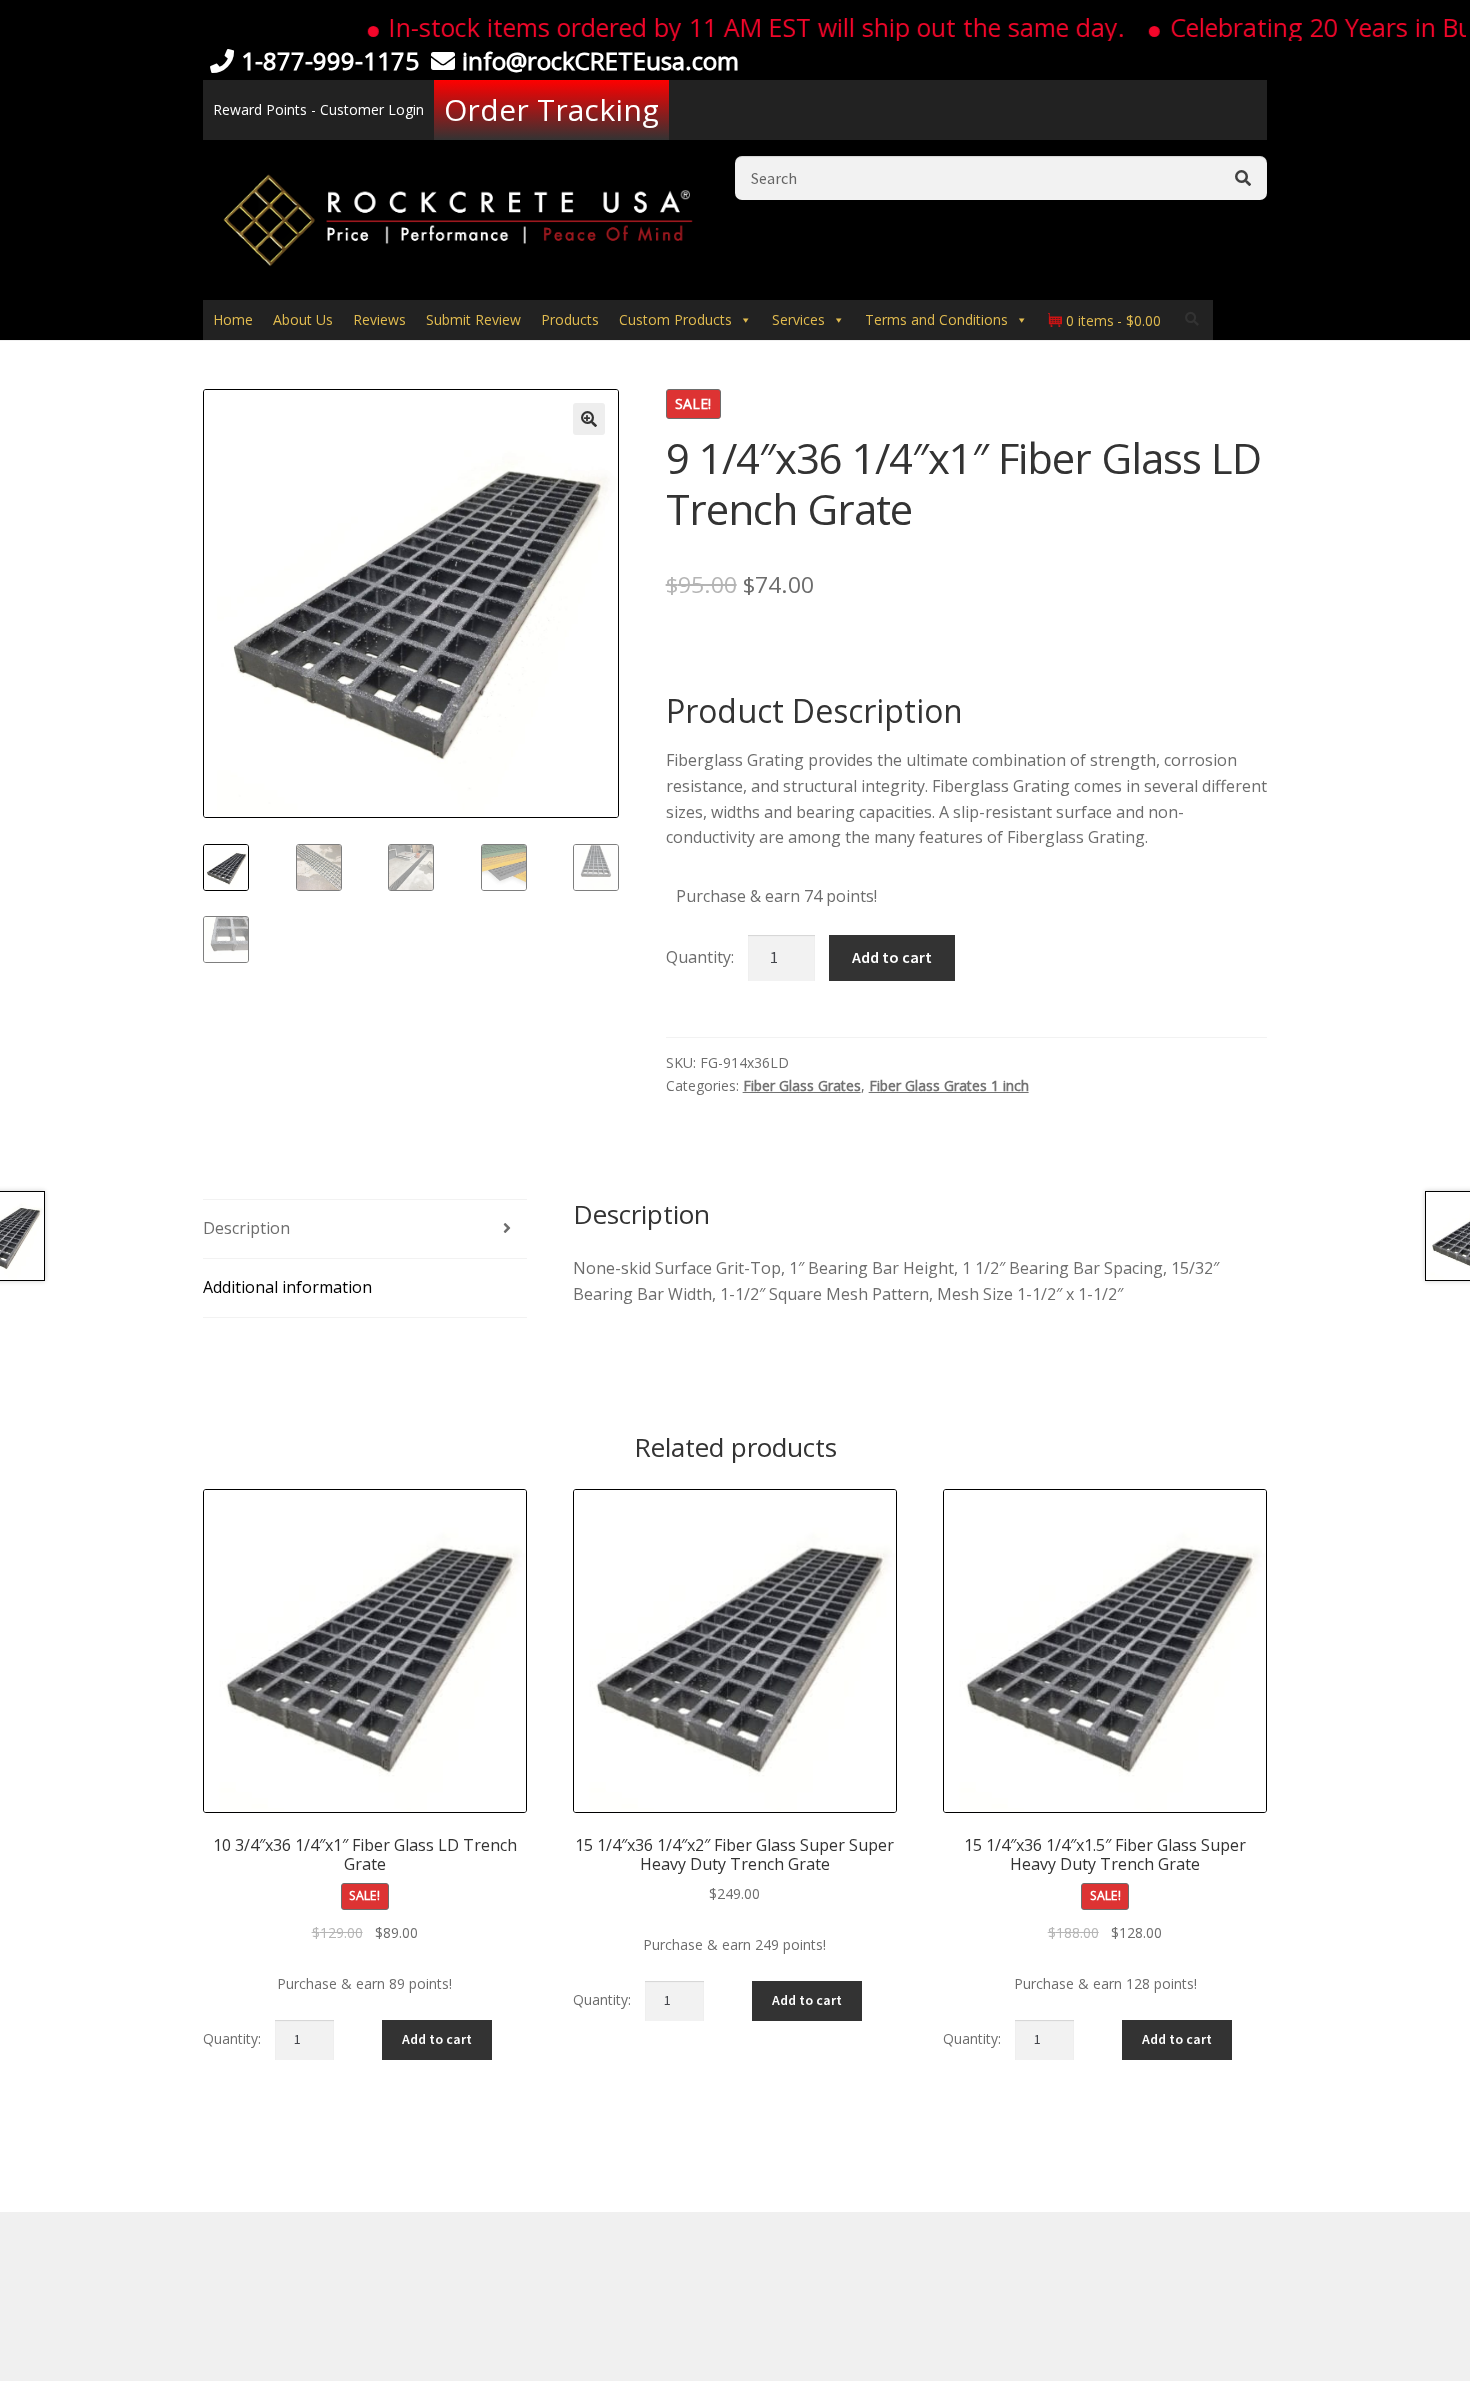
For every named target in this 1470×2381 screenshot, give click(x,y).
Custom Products (675, 319)
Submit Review (473, 319)
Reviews (379, 319)
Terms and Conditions (936, 319)
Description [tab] (246, 1228)
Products (570, 319)
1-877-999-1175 (330, 60)
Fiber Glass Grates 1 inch (949, 1085)
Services (798, 319)
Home (233, 319)
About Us (303, 319)
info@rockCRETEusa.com (600, 60)
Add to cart (892, 957)
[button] (589, 419)
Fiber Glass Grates (802, 1085)
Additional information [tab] (287, 1287)
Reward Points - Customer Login (318, 109)
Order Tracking (551, 109)
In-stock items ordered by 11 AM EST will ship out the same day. (714, 27)
